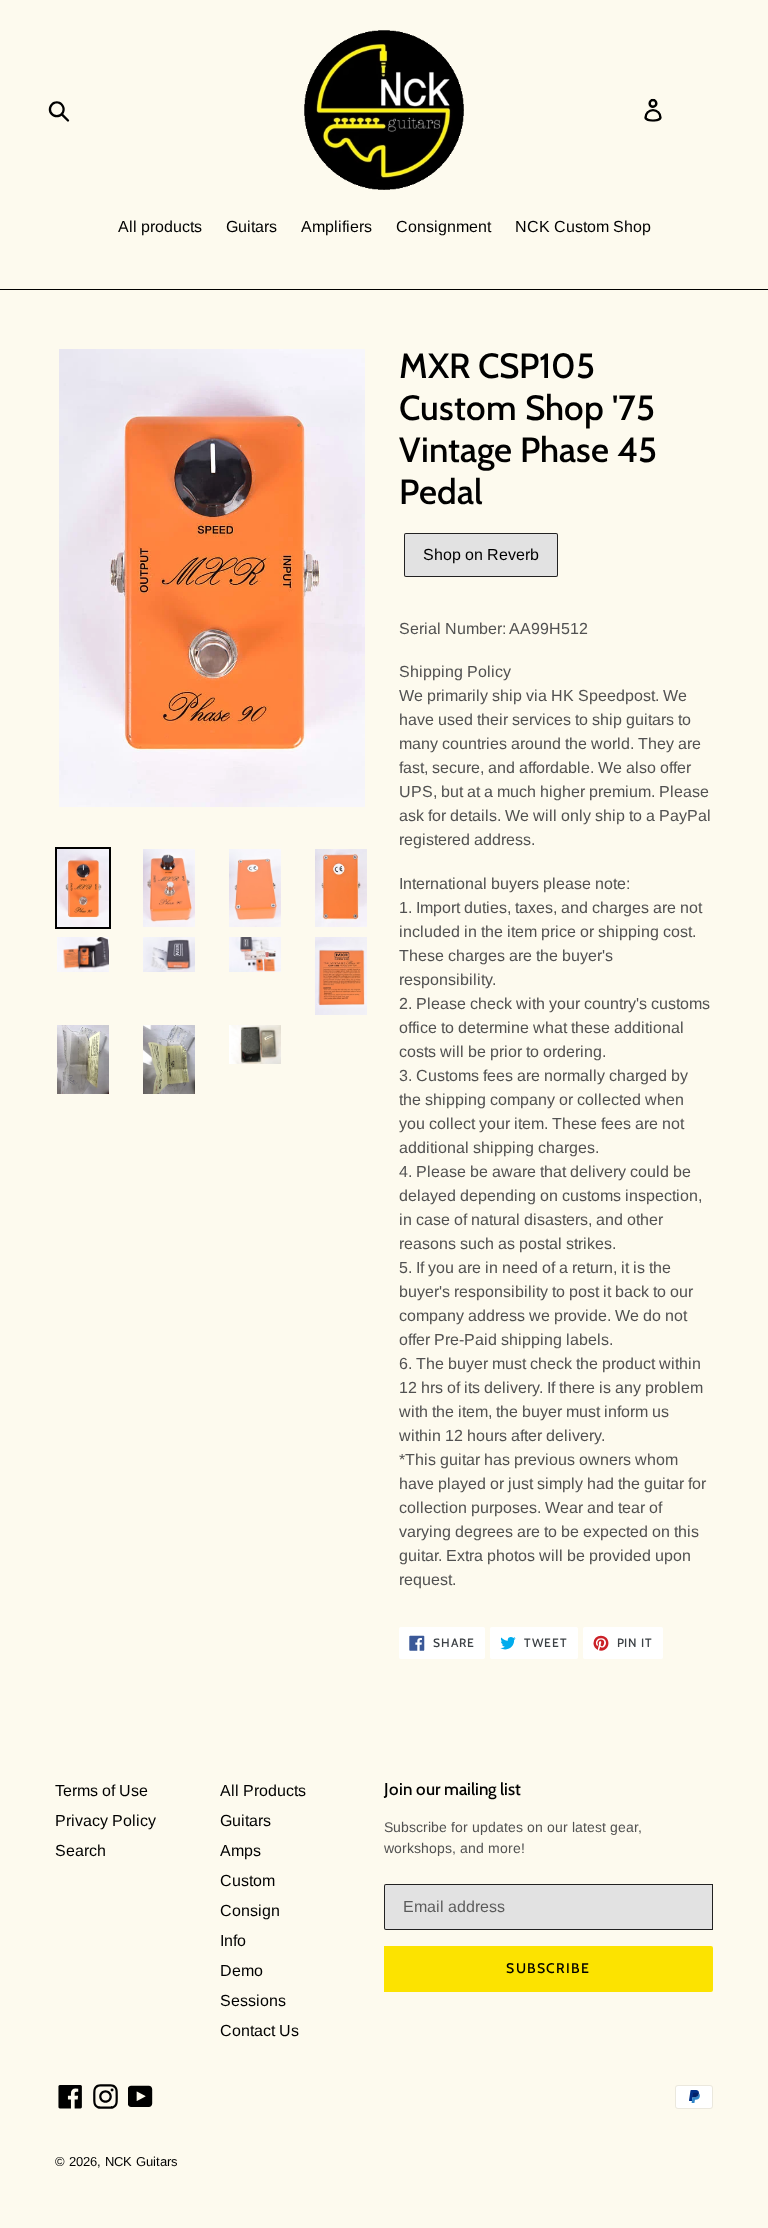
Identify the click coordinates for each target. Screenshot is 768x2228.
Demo (241, 1970)
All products (160, 226)
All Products (263, 1790)
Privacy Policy (105, 1820)
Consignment (443, 226)
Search (80, 1850)
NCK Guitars (141, 2161)
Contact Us (259, 2030)
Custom (247, 1880)
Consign (250, 1910)
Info (233, 1940)
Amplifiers (336, 226)
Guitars (251, 226)
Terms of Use (101, 1790)
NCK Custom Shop (583, 226)
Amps (240, 1850)
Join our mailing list (452, 1789)
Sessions (253, 2000)
